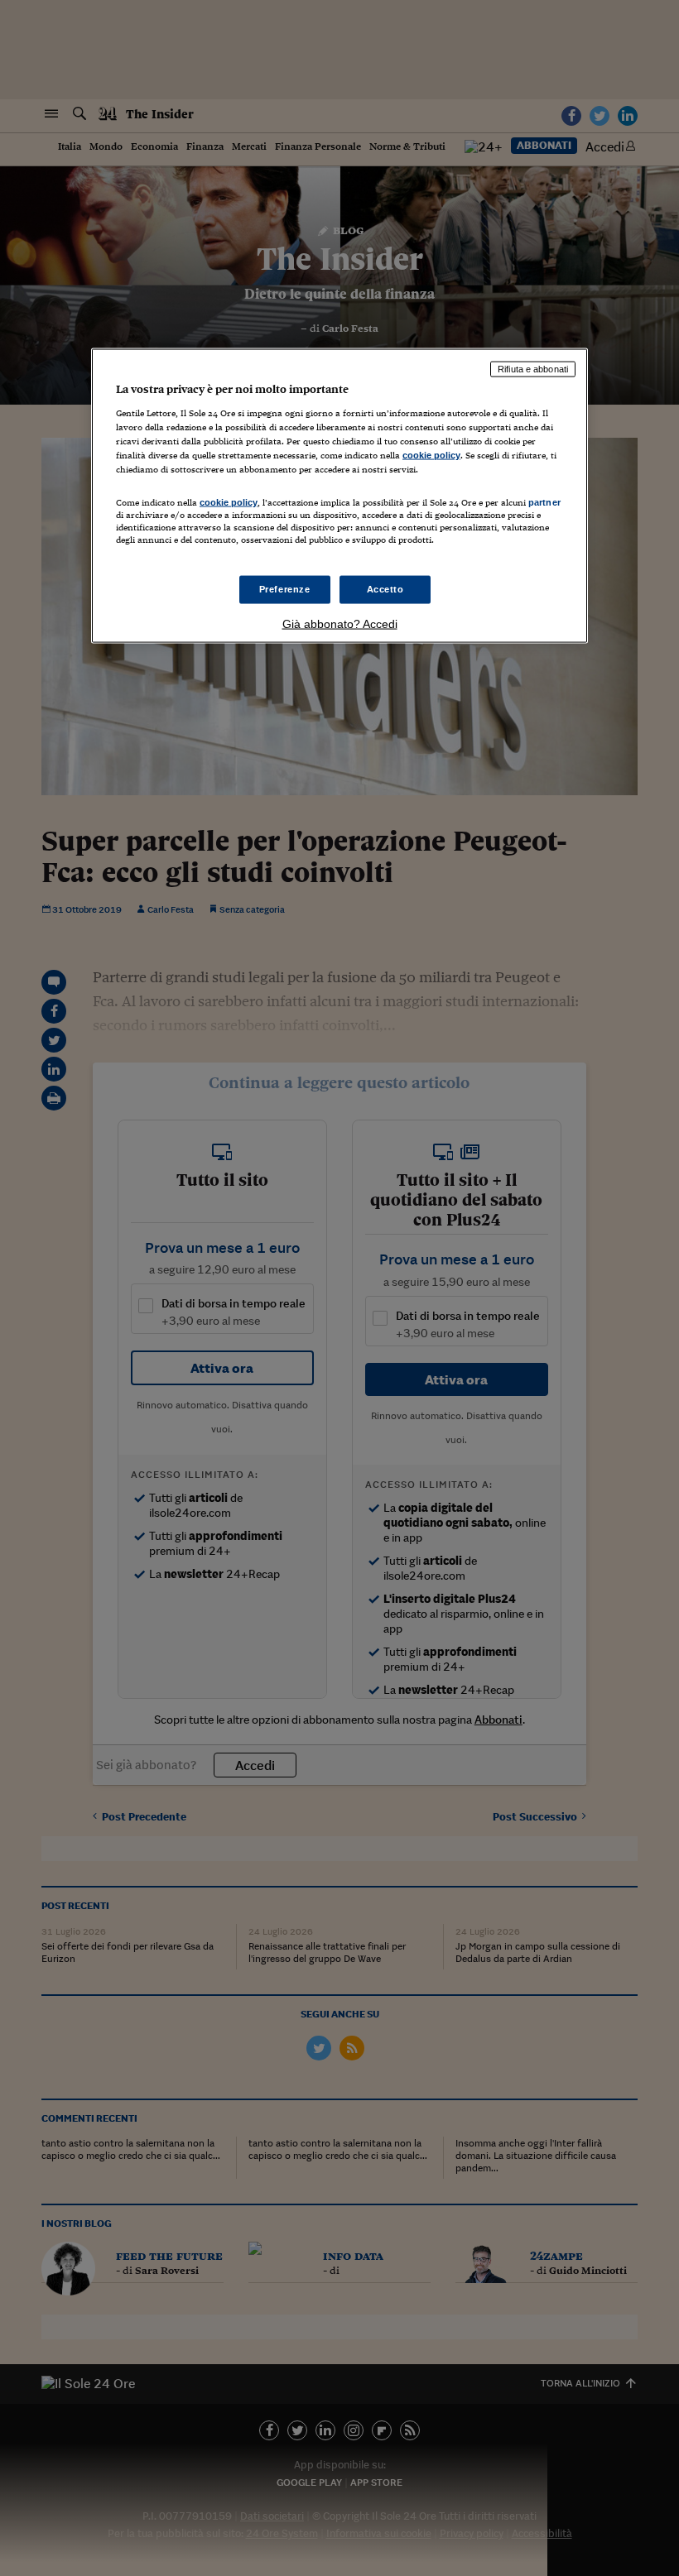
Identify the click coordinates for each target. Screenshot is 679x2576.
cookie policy (431, 454)
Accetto (385, 589)
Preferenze (285, 589)
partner (544, 501)
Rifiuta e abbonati (533, 369)
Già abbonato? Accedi (340, 624)
